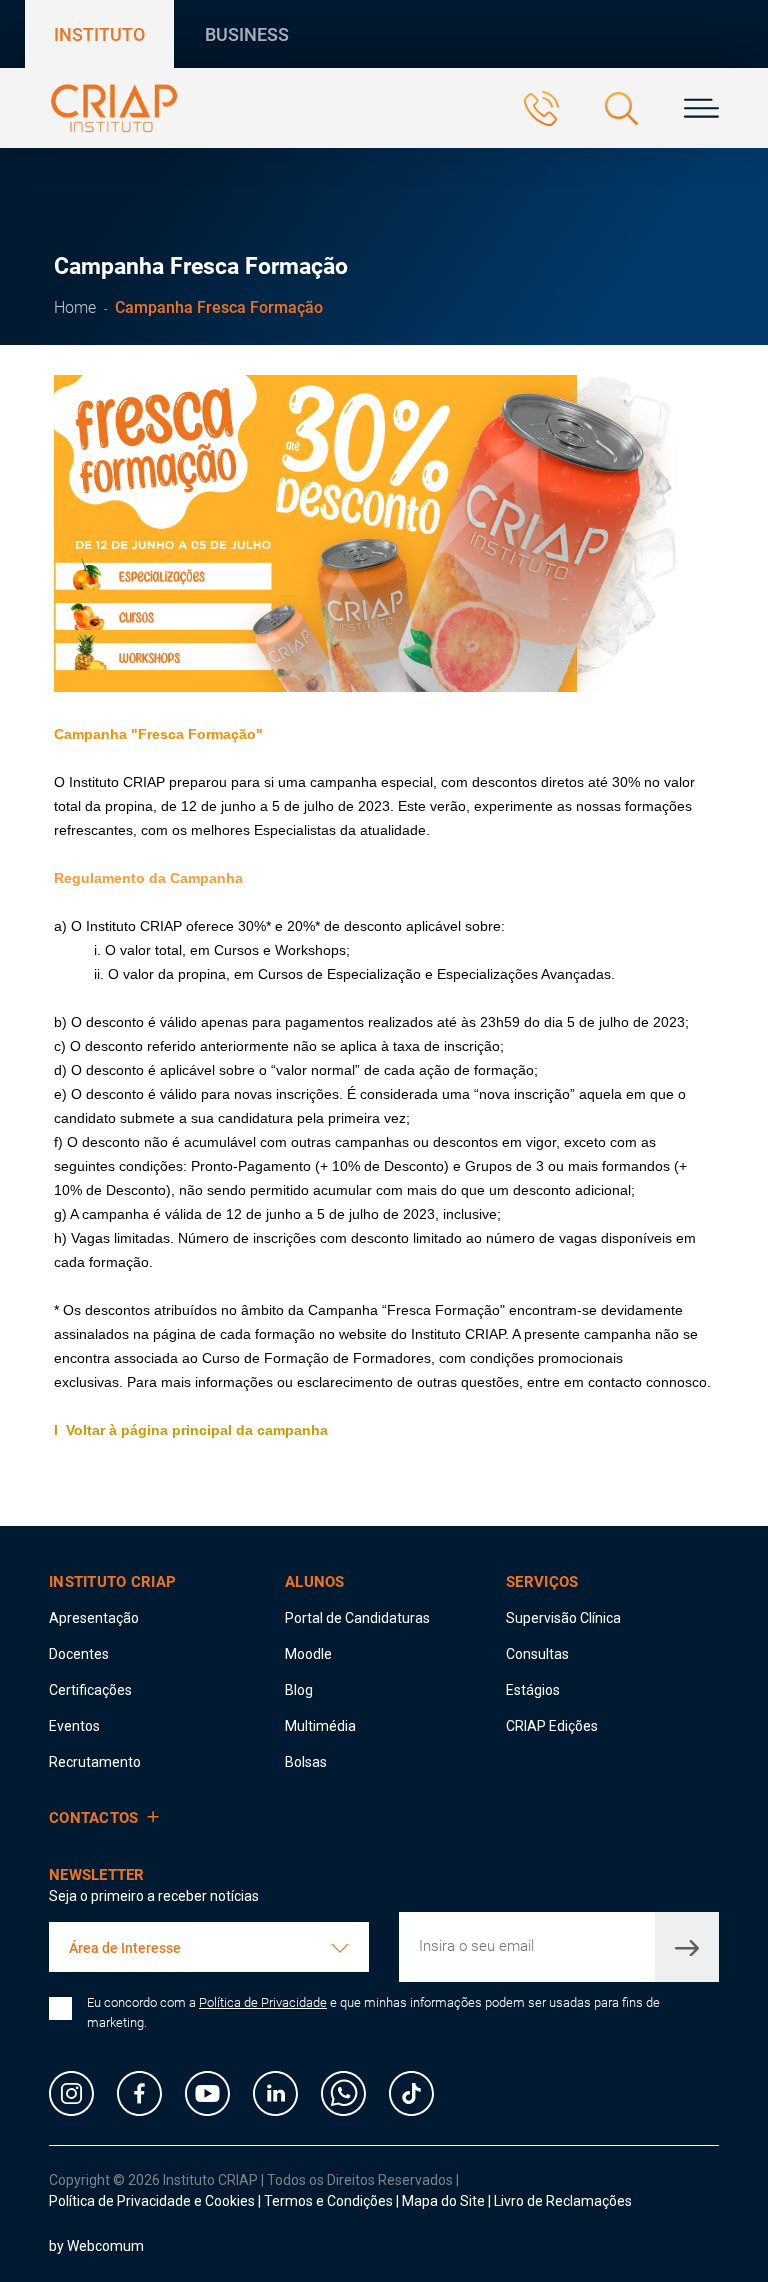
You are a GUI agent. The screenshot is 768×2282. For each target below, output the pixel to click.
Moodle (308, 1654)
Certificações (90, 1690)
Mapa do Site (445, 2201)
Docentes (79, 1654)
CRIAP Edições (552, 1726)
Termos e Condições (328, 2201)
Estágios (533, 1690)
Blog (299, 1690)
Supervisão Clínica (563, 1618)
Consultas (537, 1654)
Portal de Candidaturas (357, 1618)
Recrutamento (95, 1762)
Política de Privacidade (263, 2002)
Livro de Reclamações (563, 2201)
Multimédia (320, 1726)
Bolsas (306, 1762)
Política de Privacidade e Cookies (152, 2201)
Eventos (74, 1726)
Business (247, 34)
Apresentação (94, 1618)
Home (75, 307)
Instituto (99, 34)
